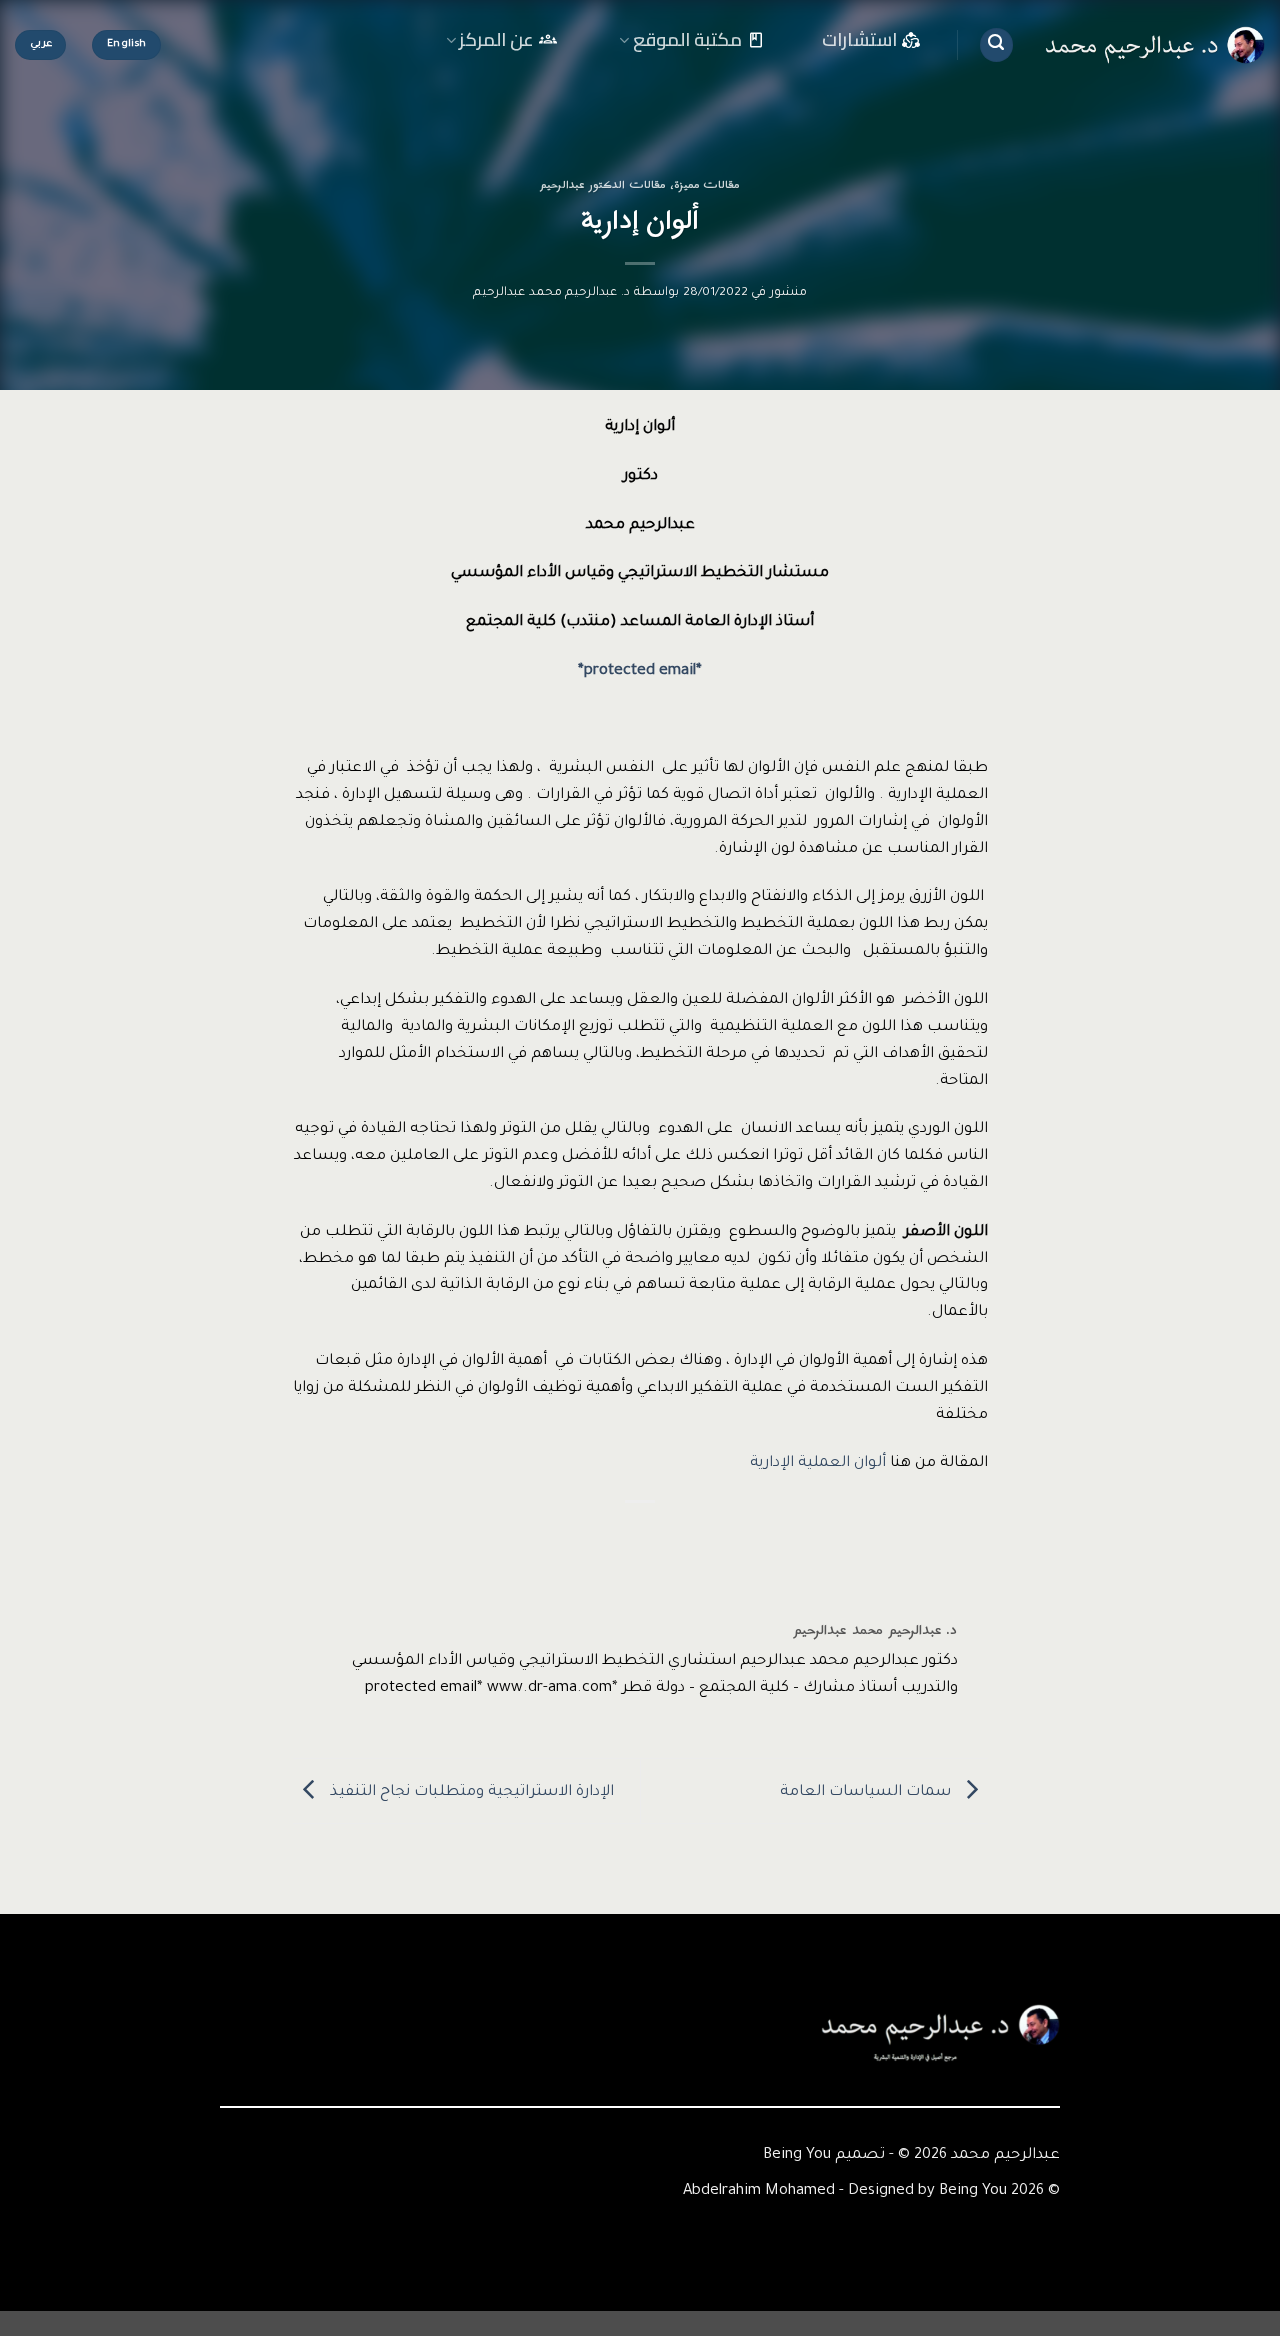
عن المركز (496, 40)
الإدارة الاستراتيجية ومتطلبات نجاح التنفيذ (470, 1792)
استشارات (859, 40)
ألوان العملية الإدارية (818, 1463)
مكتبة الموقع (687, 40)
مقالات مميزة (707, 185)
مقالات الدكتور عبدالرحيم (603, 185)
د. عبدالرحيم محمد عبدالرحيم (551, 293)
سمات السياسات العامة (867, 1792)
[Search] (997, 45)
